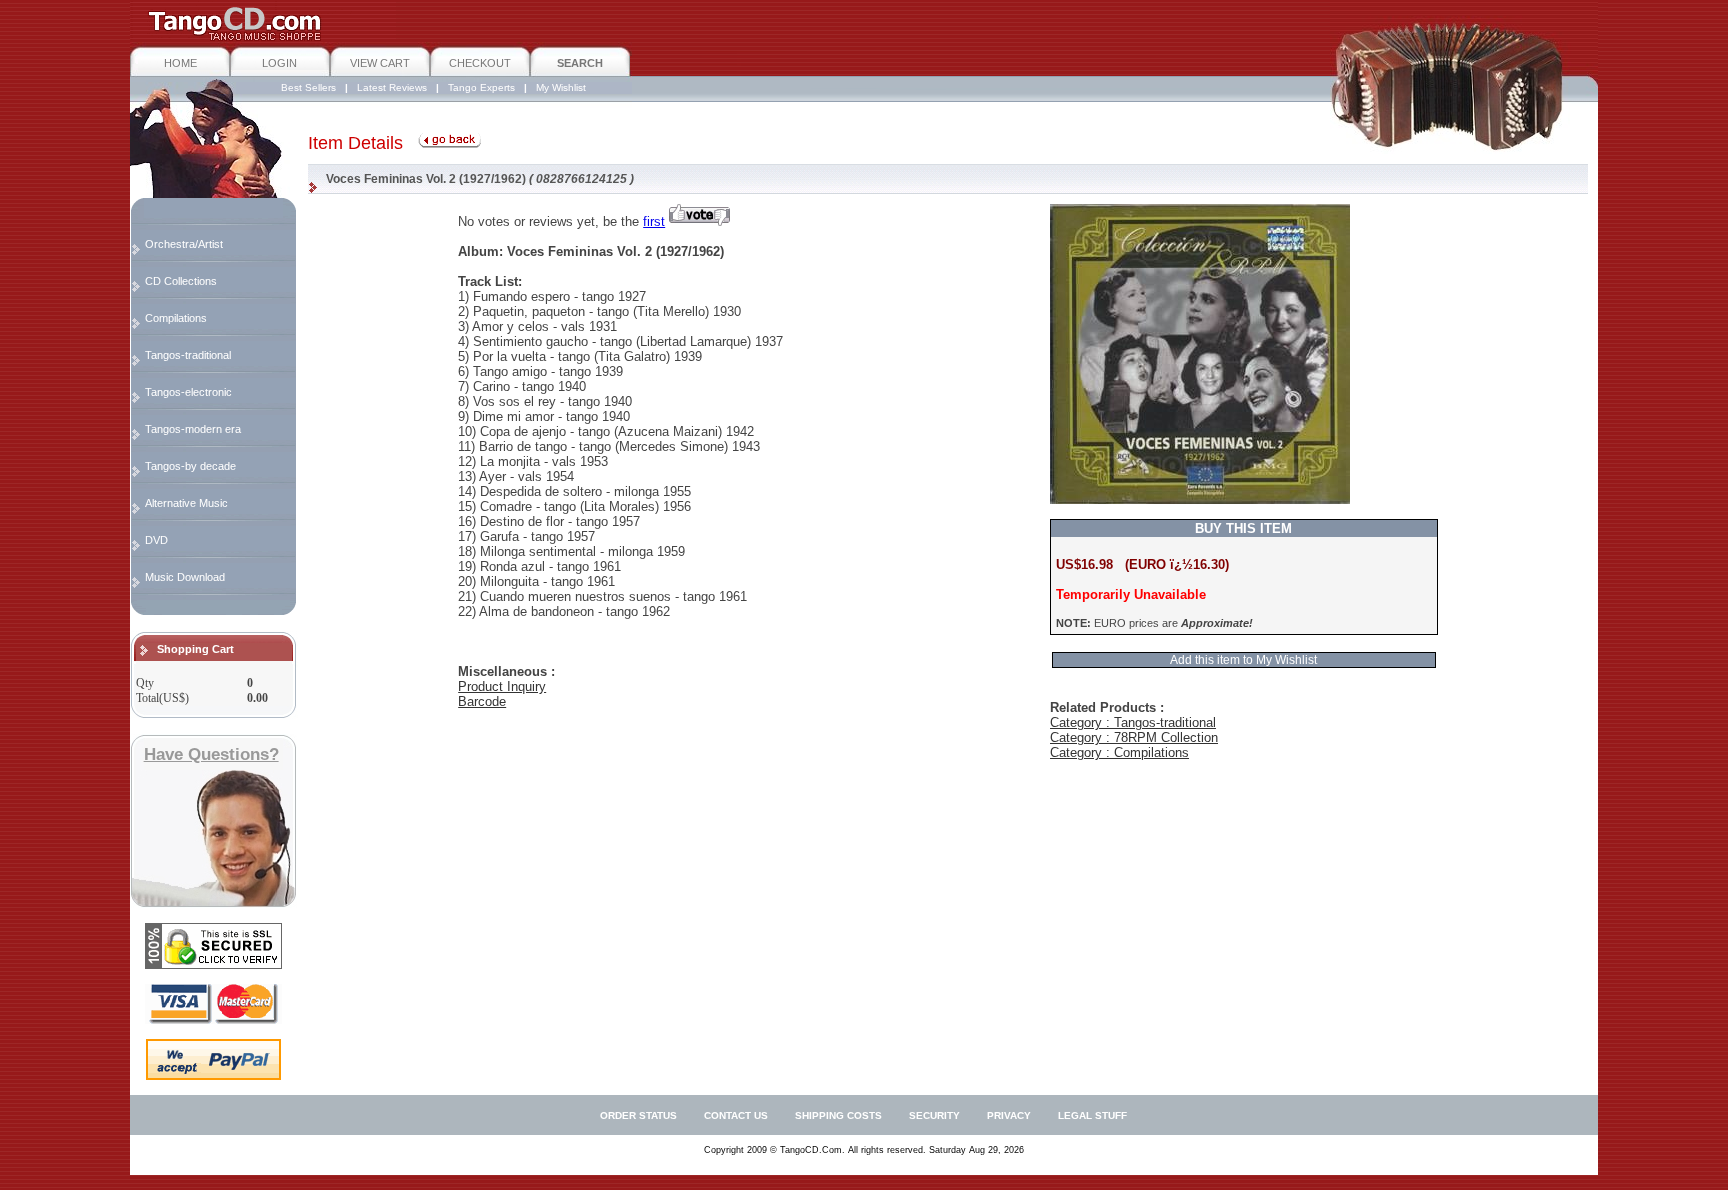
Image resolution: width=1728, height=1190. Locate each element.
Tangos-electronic (188, 392)
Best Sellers (308, 87)
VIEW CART (380, 63)
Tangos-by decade (190, 466)
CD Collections (181, 281)
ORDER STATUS (638, 1115)
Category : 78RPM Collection (1134, 737)
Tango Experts (481, 87)
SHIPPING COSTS (838, 1115)
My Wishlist (561, 87)
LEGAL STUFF (1092, 1115)
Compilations (176, 318)
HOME (180, 63)
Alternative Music (186, 503)
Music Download (185, 577)
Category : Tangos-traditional (1133, 722)
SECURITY (934, 1115)
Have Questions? (211, 754)
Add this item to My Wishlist (1243, 660)
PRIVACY (1009, 1115)
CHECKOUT (480, 63)
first (654, 221)
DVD (156, 540)
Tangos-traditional (188, 355)
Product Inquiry (502, 686)
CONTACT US (736, 1115)
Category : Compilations (1119, 752)
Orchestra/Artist (184, 244)
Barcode (482, 701)
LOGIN (279, 63)
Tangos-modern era (193, 429)
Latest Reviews (392, 87)
